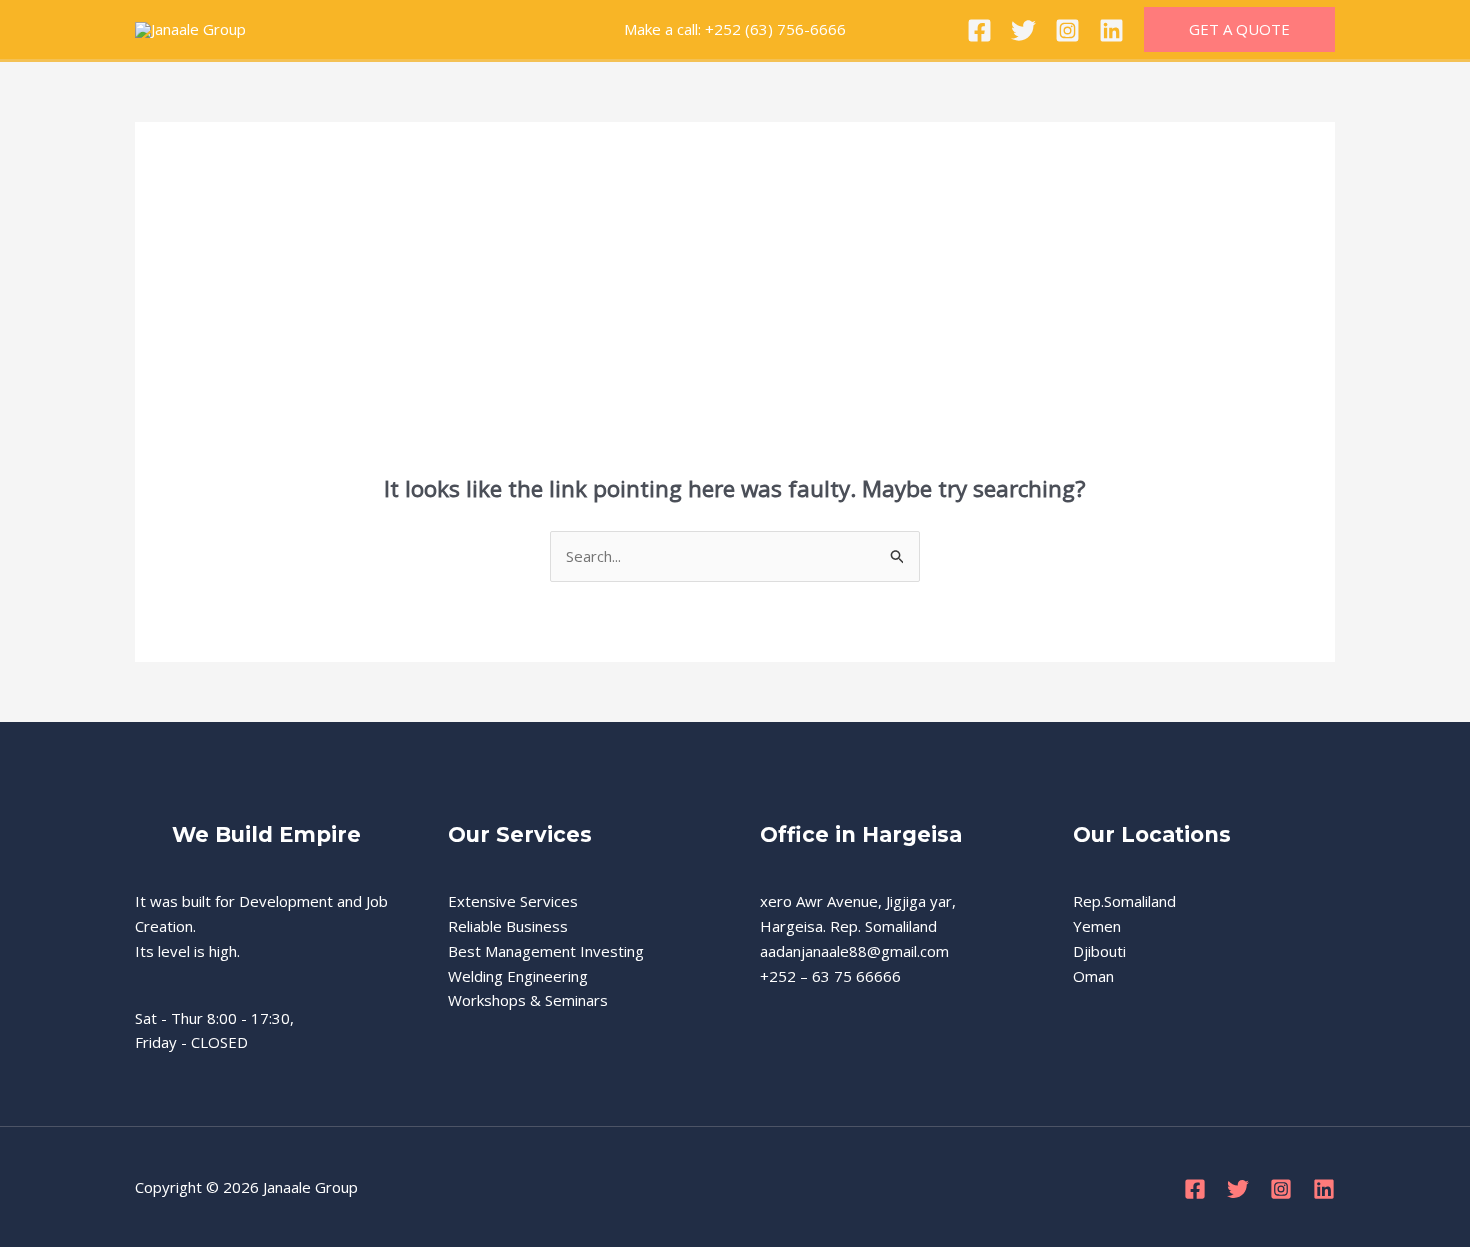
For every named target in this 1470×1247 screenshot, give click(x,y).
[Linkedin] (1111, 30)
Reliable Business (508, 926)
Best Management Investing (546, 951)
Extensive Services (513, 901)
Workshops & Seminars (528, 1000)
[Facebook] (979, 30)
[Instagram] (1067, 30)
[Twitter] (1023, 30)
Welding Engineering (518, 976)
